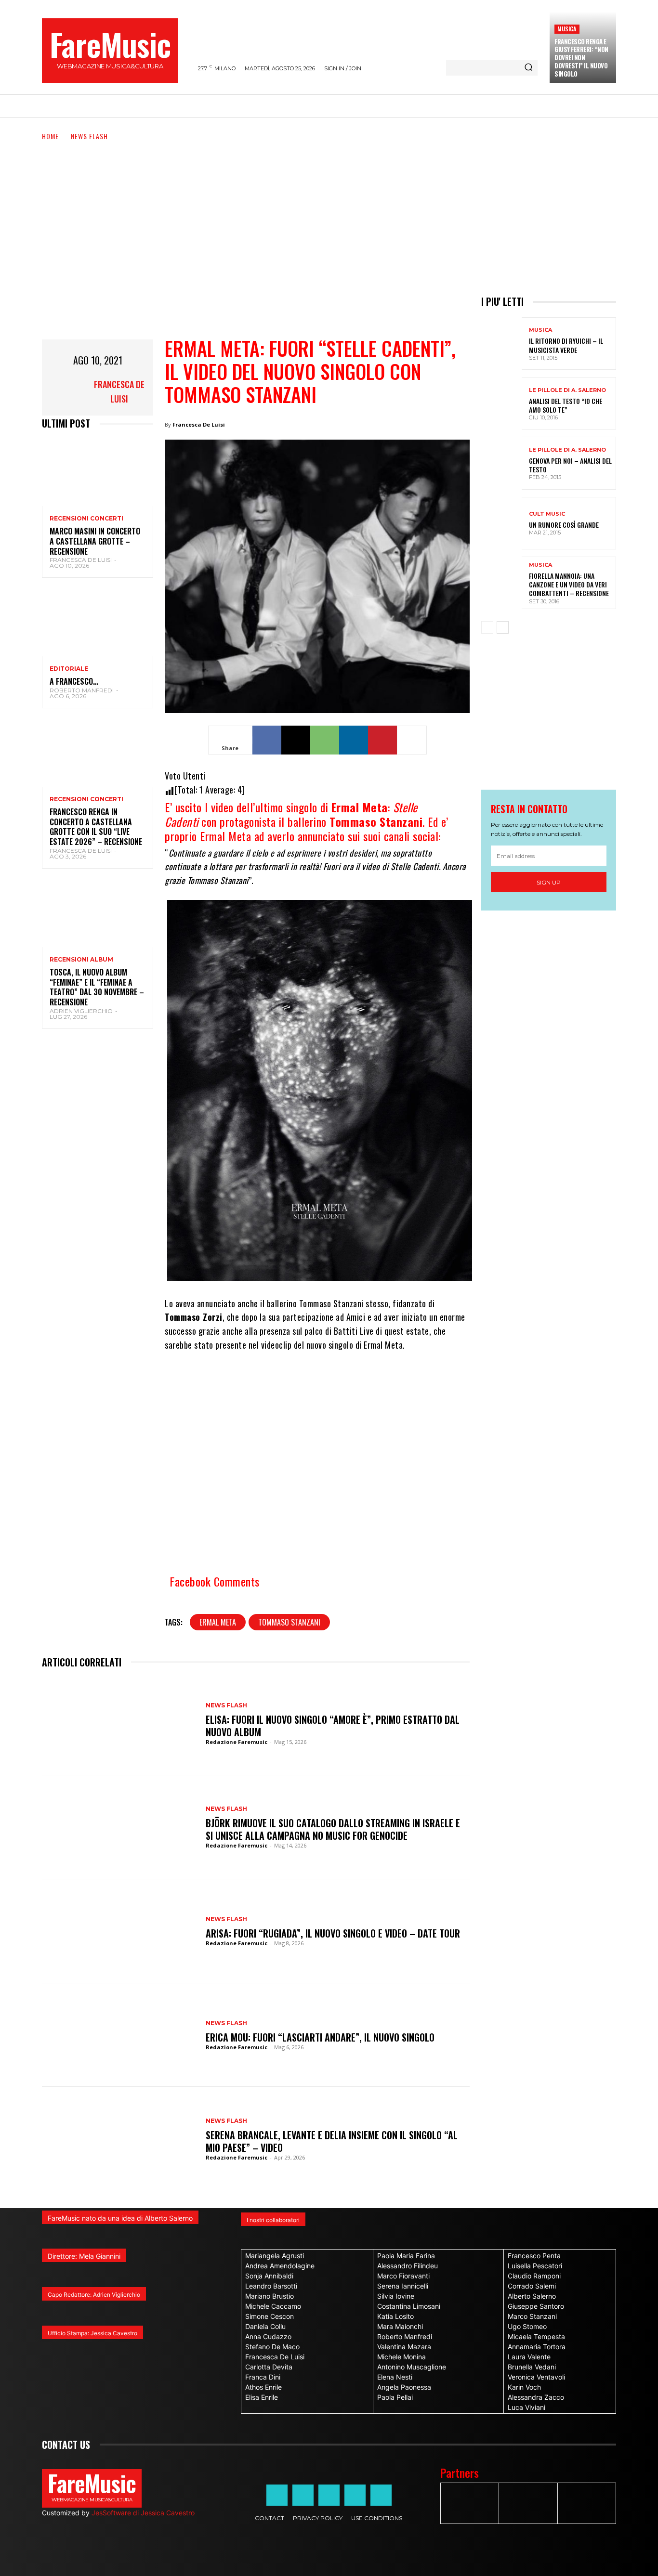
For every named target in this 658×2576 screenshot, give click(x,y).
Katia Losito (395, 2316)
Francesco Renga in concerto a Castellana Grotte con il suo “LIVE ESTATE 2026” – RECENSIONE (96, 827)
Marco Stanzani (532, 2316)
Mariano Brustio (270, 2296)
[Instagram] (303, 2495)
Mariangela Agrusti (275, 2256)
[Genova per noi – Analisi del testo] (501, 463)
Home (50, 136)
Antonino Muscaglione (412, 2367)
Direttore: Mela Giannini (84, 2256)
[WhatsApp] (325, 740)
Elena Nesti (395, 2377)
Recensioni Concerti (86, 519)
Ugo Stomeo (527, 2326)
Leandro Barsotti (271, 2286)
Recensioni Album (81, 960)
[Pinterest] (382, 740)
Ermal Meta (218, 1622)
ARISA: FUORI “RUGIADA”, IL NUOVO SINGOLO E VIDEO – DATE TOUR (333, 1933)
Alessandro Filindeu (408, 2266)
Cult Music (547, 514)
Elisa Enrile (262, 2397)
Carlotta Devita (269, 2367)
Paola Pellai (395, 2397)
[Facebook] (267, 740)
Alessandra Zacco (536, 2397)
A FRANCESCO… (74, 681)
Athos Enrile (263, 2387)
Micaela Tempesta (536, 2336)
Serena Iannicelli (403, 2286)
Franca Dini (263, 2377)
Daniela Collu (265, 2326)
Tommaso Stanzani (289, 1622)
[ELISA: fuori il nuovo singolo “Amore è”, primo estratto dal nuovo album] (119, 1723)
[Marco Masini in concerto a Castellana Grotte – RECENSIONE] (98, 473)
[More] (412, 740)
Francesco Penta (534, 2256)
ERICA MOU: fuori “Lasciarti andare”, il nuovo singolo (320, 2037)
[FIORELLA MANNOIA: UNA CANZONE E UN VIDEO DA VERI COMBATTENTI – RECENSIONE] (501, 583)
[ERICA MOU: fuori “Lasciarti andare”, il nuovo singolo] (119, 2035)
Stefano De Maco (272, 2347)
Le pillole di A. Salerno (567, 390)
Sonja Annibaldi (269, 2276)
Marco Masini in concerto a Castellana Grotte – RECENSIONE (95, 541)
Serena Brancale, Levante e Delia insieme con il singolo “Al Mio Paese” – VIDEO (332, 2141)
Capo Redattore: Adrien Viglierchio (94, 2295)
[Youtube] (381, 2495)
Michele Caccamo (273, 2306)
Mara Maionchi (400, 2326)
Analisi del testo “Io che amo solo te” (566, 405)
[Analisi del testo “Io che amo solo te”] (501, 403)
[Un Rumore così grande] (501, 523)
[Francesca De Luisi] (66, 391)
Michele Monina (401, 2357)
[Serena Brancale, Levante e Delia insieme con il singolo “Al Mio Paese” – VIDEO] (119, 2139)
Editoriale (69, 669)
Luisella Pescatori (535, 2266)
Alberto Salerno (532, 2296)
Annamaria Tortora (537, 2347)
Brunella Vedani (532, 2367)
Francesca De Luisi (119, 391)
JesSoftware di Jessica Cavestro (143, 2513)
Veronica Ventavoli (536, 2377)
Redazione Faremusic (237, 1742)
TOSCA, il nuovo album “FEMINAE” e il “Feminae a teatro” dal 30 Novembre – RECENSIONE (97, 987)
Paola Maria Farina (406, 2256)
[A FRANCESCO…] (98, 623)
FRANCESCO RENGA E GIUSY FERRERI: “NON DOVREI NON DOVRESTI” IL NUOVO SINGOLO (581, 58)
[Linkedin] (354, 740)
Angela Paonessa (404, 2387)
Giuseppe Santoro (536, 2306)
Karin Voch (524, 2387)
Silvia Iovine (396, 2296)
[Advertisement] (329, 214)
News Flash (89, 136)
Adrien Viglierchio (81, 1011)
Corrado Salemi (532, 2286)
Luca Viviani (526, 2407)
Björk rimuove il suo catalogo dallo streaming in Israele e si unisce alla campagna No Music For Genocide (333, 1829)
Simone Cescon (270, 2316)
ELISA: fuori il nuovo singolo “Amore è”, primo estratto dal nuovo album (333, 1726)
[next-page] (503, 627)
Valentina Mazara (404, 2347)
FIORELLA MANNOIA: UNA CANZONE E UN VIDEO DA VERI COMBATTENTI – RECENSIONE (569, 584)
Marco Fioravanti (403, 2276)
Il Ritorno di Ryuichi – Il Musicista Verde (566, 345)
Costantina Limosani (409, 2306)
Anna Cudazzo (268, 2336)
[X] (296, 740)
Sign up (549, 882)
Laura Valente (529, 2357)
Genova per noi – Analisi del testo (570, 465)
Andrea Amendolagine (280, 2266)
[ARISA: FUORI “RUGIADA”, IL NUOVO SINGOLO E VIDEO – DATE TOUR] (119, 1931)
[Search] (528, 68)
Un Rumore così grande (564, 525)
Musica (567, 29)
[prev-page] (487, 627)
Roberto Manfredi (82, 690)
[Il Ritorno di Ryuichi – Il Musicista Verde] (501, 344)
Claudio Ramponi (534, 2276)
